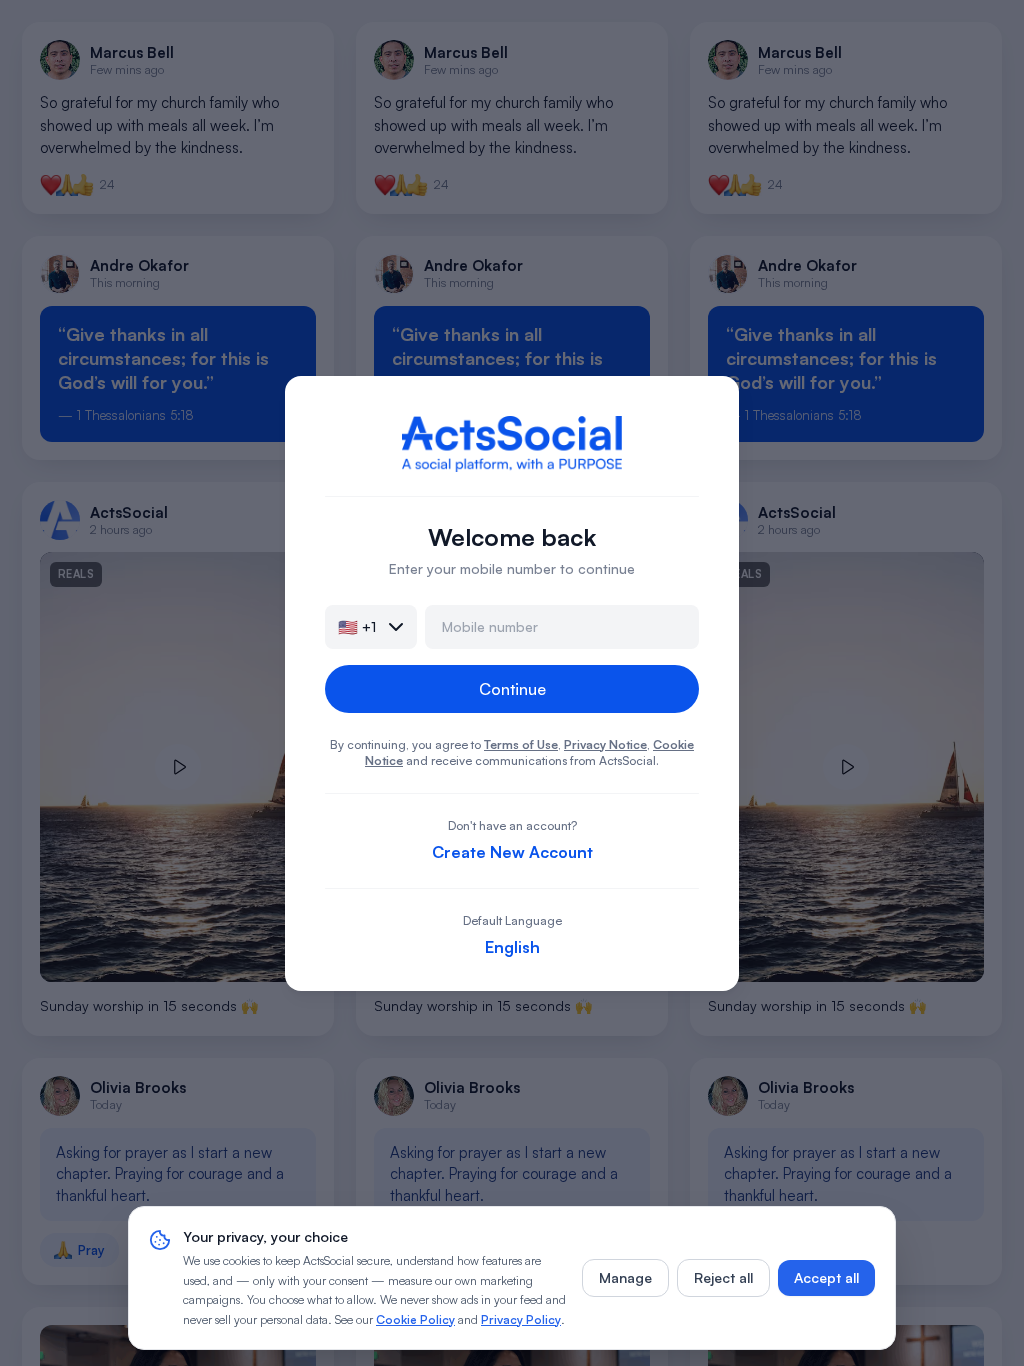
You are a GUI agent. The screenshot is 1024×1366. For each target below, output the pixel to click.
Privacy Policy (521, 1319)
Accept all (826, 1277)
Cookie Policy (415, 1319)
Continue (512, 689)
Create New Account (512, 852)
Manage (625, 1277)
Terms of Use (521, 744)
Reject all (723, 1277)
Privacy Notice (605, 744)
